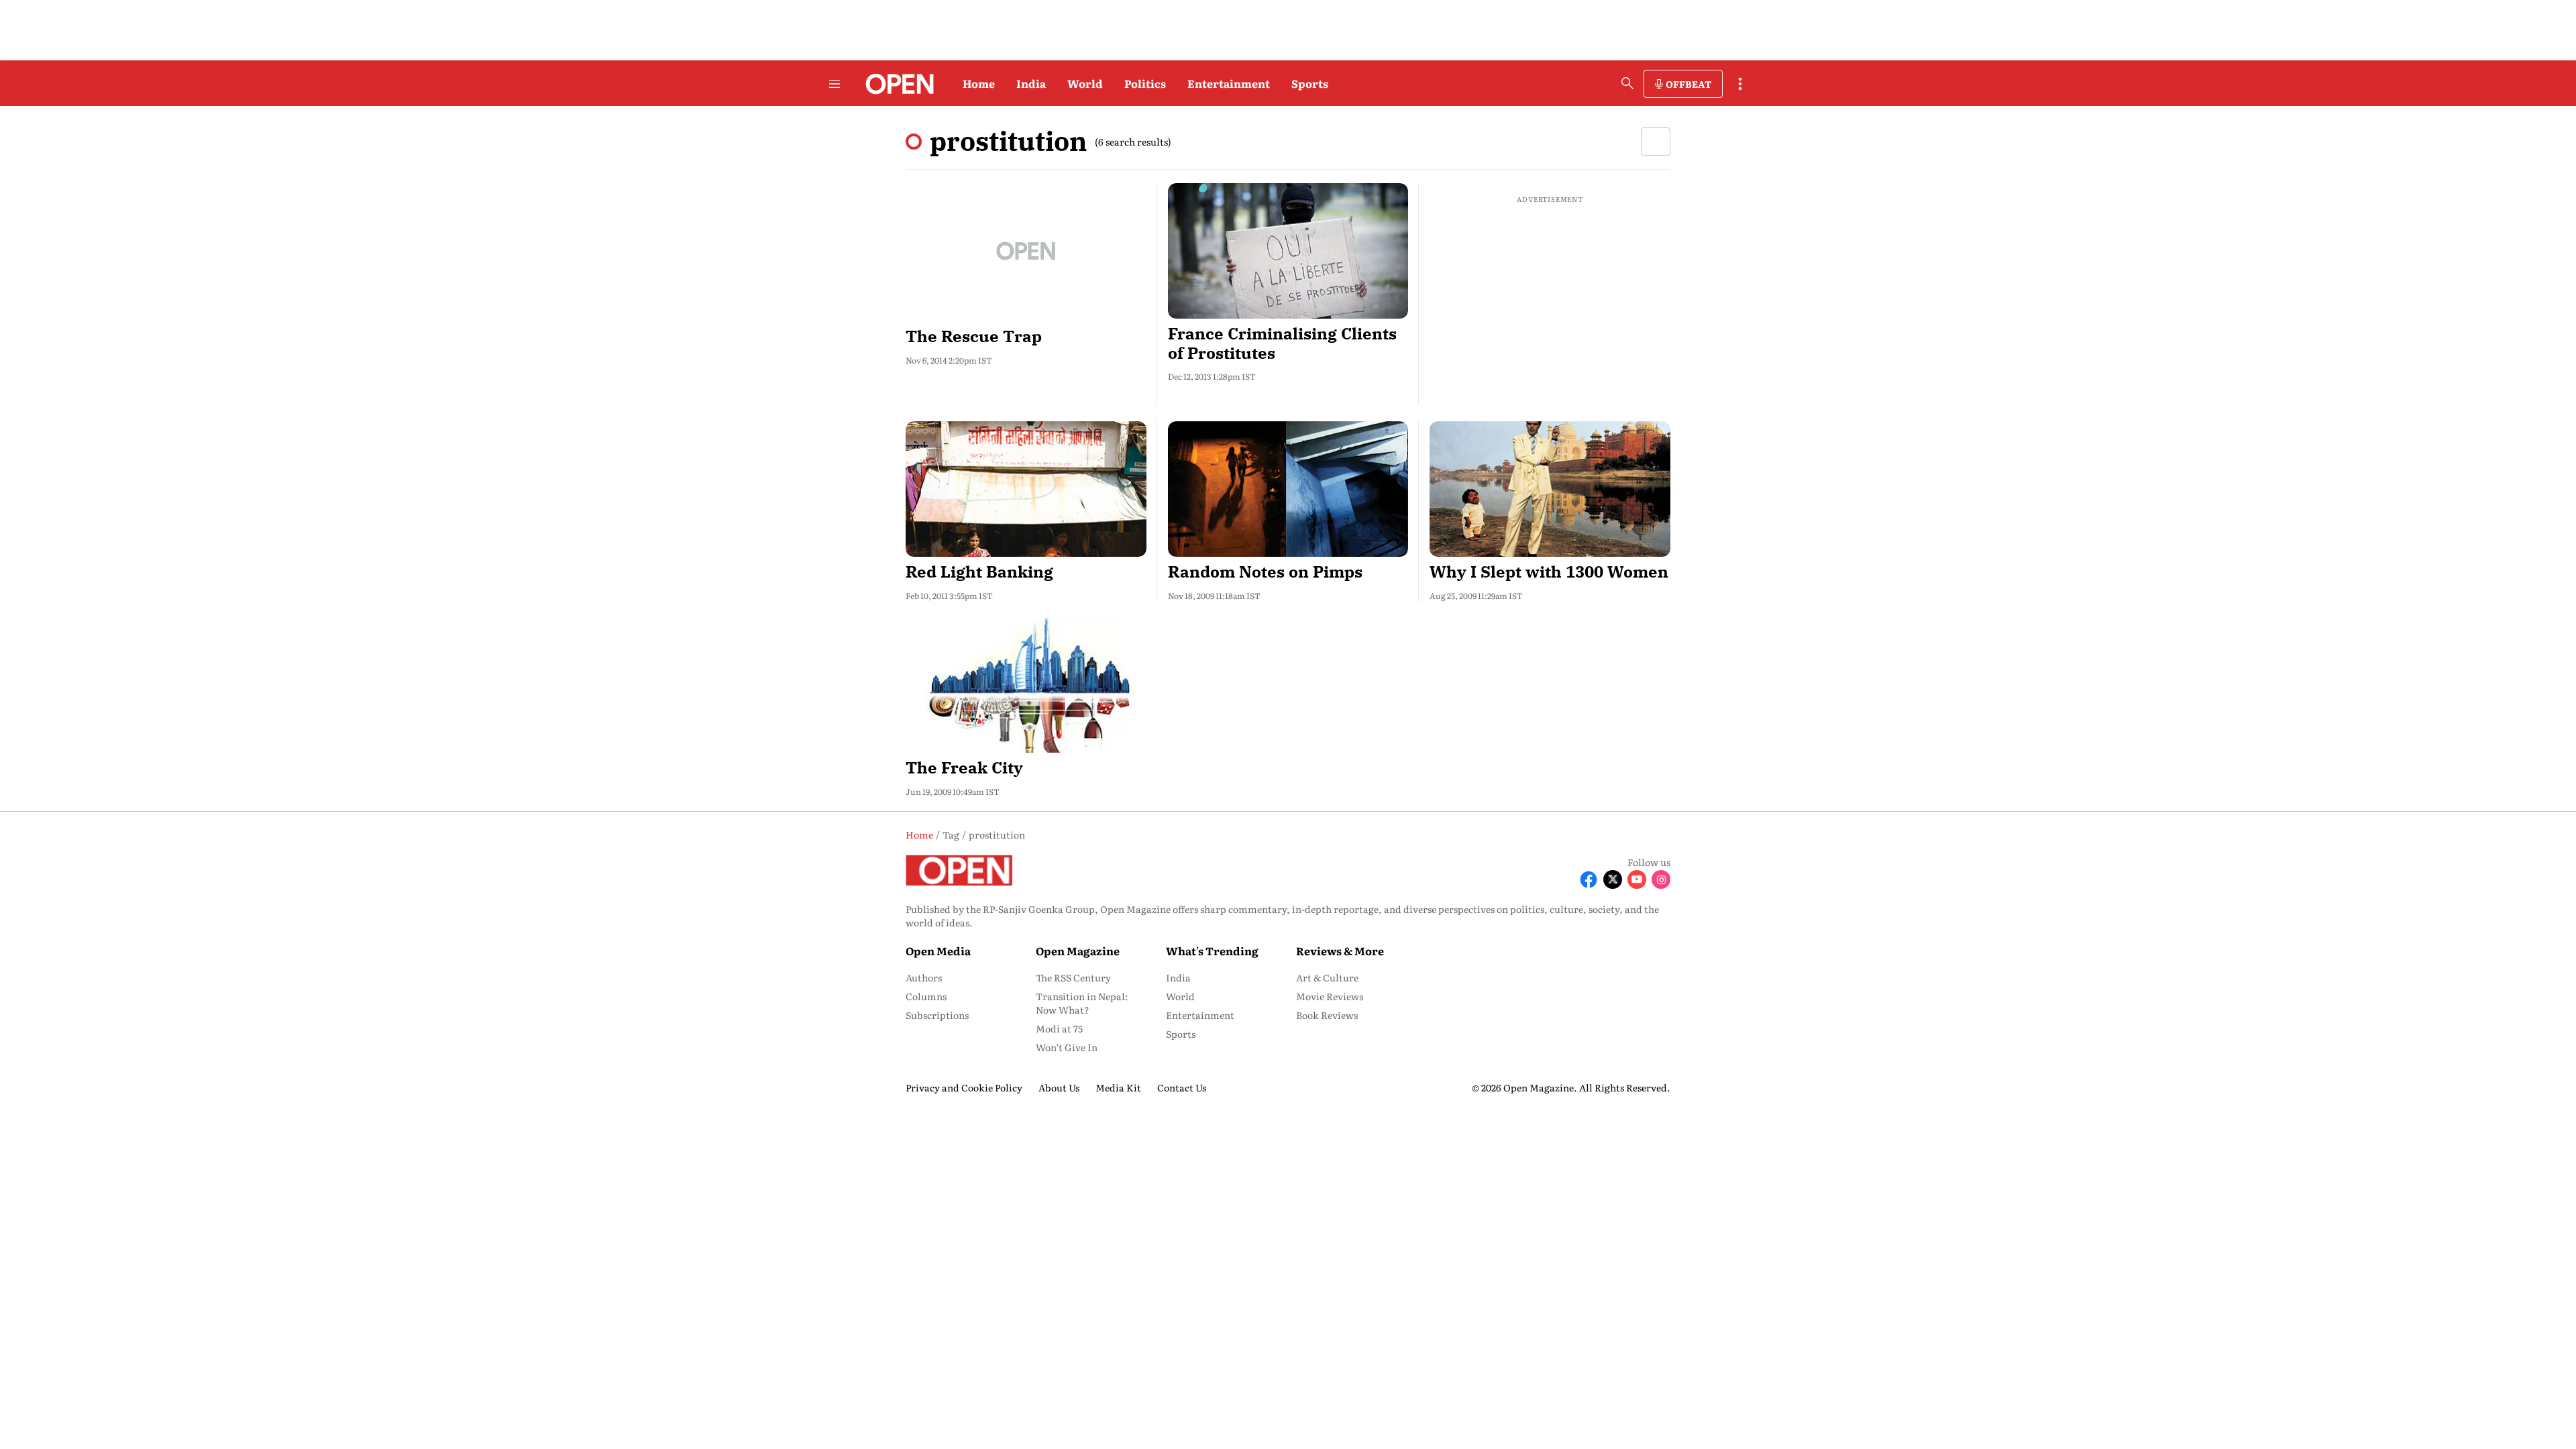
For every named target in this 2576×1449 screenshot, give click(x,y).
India (1031, 83)
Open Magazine (1078, 951)
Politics (1145, 83)
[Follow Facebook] (1589, 879)
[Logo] (896, 84)
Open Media (938, 951)
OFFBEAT (1688, 84)
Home (979, 83)
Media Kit (1118, 1087)
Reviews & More (1340, 951)
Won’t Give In (1067, 1047)
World (1085, 83)
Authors (924, 977)
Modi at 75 (1059, 1028)
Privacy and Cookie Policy (964, 1087)
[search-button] (1627, 83)
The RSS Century (1073, 977)
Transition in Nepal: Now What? (1082, 1003)
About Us (1059, 1087)
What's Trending (1212, 951)
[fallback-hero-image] (1026, 251)
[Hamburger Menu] (835, 84)
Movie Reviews (1330, 996)
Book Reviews (1327, 1015)
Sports (1310, 83)
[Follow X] (1613, 879)
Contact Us (1182, 1087)
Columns (926, 996)
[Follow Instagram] (1661, 879)
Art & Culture (1327, 977)
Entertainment (1229, 83)
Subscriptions (937, 1015)
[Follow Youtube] (1637, 879)
